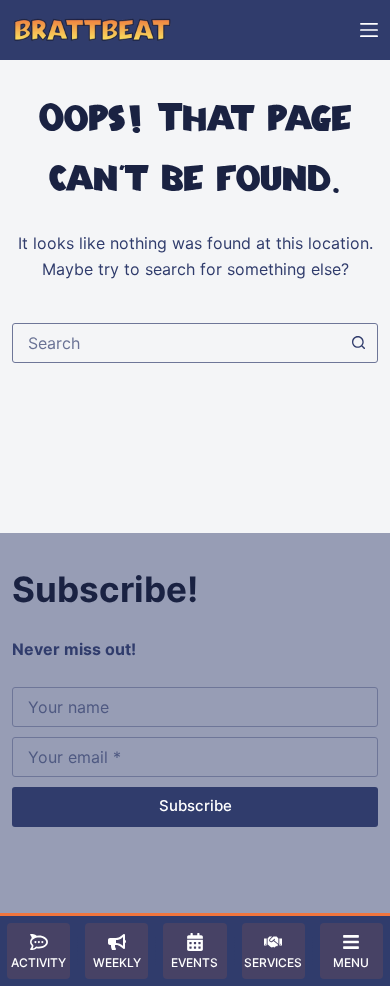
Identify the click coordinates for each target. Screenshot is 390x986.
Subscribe (195, 805)
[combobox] (176, 343)
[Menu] (369, 30)
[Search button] (358, 343)
